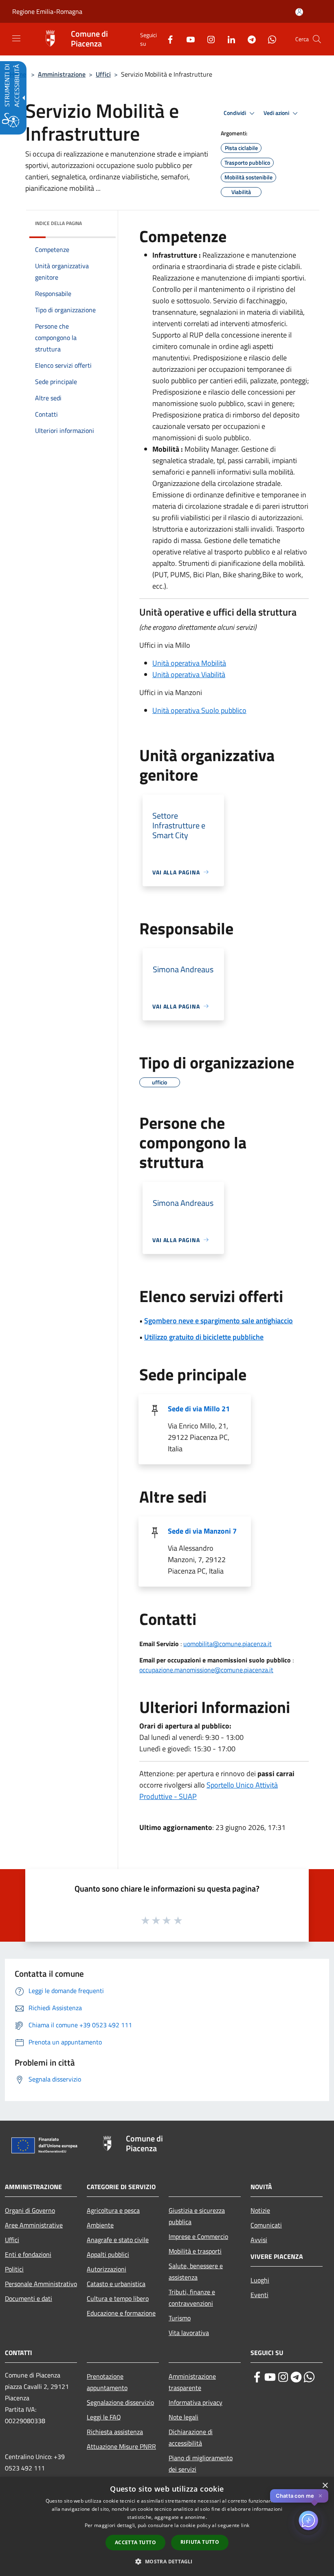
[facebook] (257, 2377)
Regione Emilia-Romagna (47, 11)
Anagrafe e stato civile (118, 2240)
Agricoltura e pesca (113, 2210)
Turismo (180, 2318)
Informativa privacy (196, 2402)
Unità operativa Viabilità (189, 674)
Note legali (183, 2417)
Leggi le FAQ (104, 2417)
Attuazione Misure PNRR (121, 2446)
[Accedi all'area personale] (299, 12)
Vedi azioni (277, 113)
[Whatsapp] (269, 39)
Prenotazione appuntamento (107, 2382)
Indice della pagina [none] (58, 223)
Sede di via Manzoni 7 (202, 1531)
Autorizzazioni (107, 2269)
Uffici (103, 74)
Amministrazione (62, 74)
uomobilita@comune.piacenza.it (227, 1644)
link (245, 2525)
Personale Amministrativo (41, 2284)
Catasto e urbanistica (116, 2284)
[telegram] (296, 2377)
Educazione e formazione (121, 2313)
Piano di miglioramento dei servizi (201, 2463)
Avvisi (259, 2240)
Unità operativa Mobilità (189, 663)
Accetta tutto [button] (135, 2542)
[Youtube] (187, 39)
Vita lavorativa (189, 2333)
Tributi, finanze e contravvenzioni (192, 2298)
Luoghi (260, 2280)
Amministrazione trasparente (192, 2382)
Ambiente (100, 2225)
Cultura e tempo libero (118, 2298)
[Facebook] (167, 39)
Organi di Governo (30, 2210)
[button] (317, 39)
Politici (14, 2269)
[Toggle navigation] (16, 38)
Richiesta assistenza (115, 2432)
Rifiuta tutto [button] (200, 2542)
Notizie (260, 2210)
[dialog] (167, 2526)
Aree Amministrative (34, 2225)
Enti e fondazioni (28, 2254)
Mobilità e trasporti (195, 2251)
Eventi (259, 2295)
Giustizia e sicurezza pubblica (197, 2216)
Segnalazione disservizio (120, 2402)
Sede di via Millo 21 (199, 1409)
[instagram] (283, 2377)
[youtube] (270, 2377)
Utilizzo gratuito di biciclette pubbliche (204, 1337)
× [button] (325, 2486)
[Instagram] (208, 39)
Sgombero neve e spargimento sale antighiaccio (219, 1321)
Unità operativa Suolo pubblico (199, 710)
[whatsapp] (309, 2377)
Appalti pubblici (108, 2254)
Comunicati (266, 2225)
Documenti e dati (29, 2298)
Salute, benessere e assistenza (196, 2271)
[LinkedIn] (228, 39)
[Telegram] (248, 39)
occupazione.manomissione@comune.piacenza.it (206, 1670)
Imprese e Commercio (198, 2236)
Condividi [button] (235, 113)
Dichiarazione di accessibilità (191, 2437)
